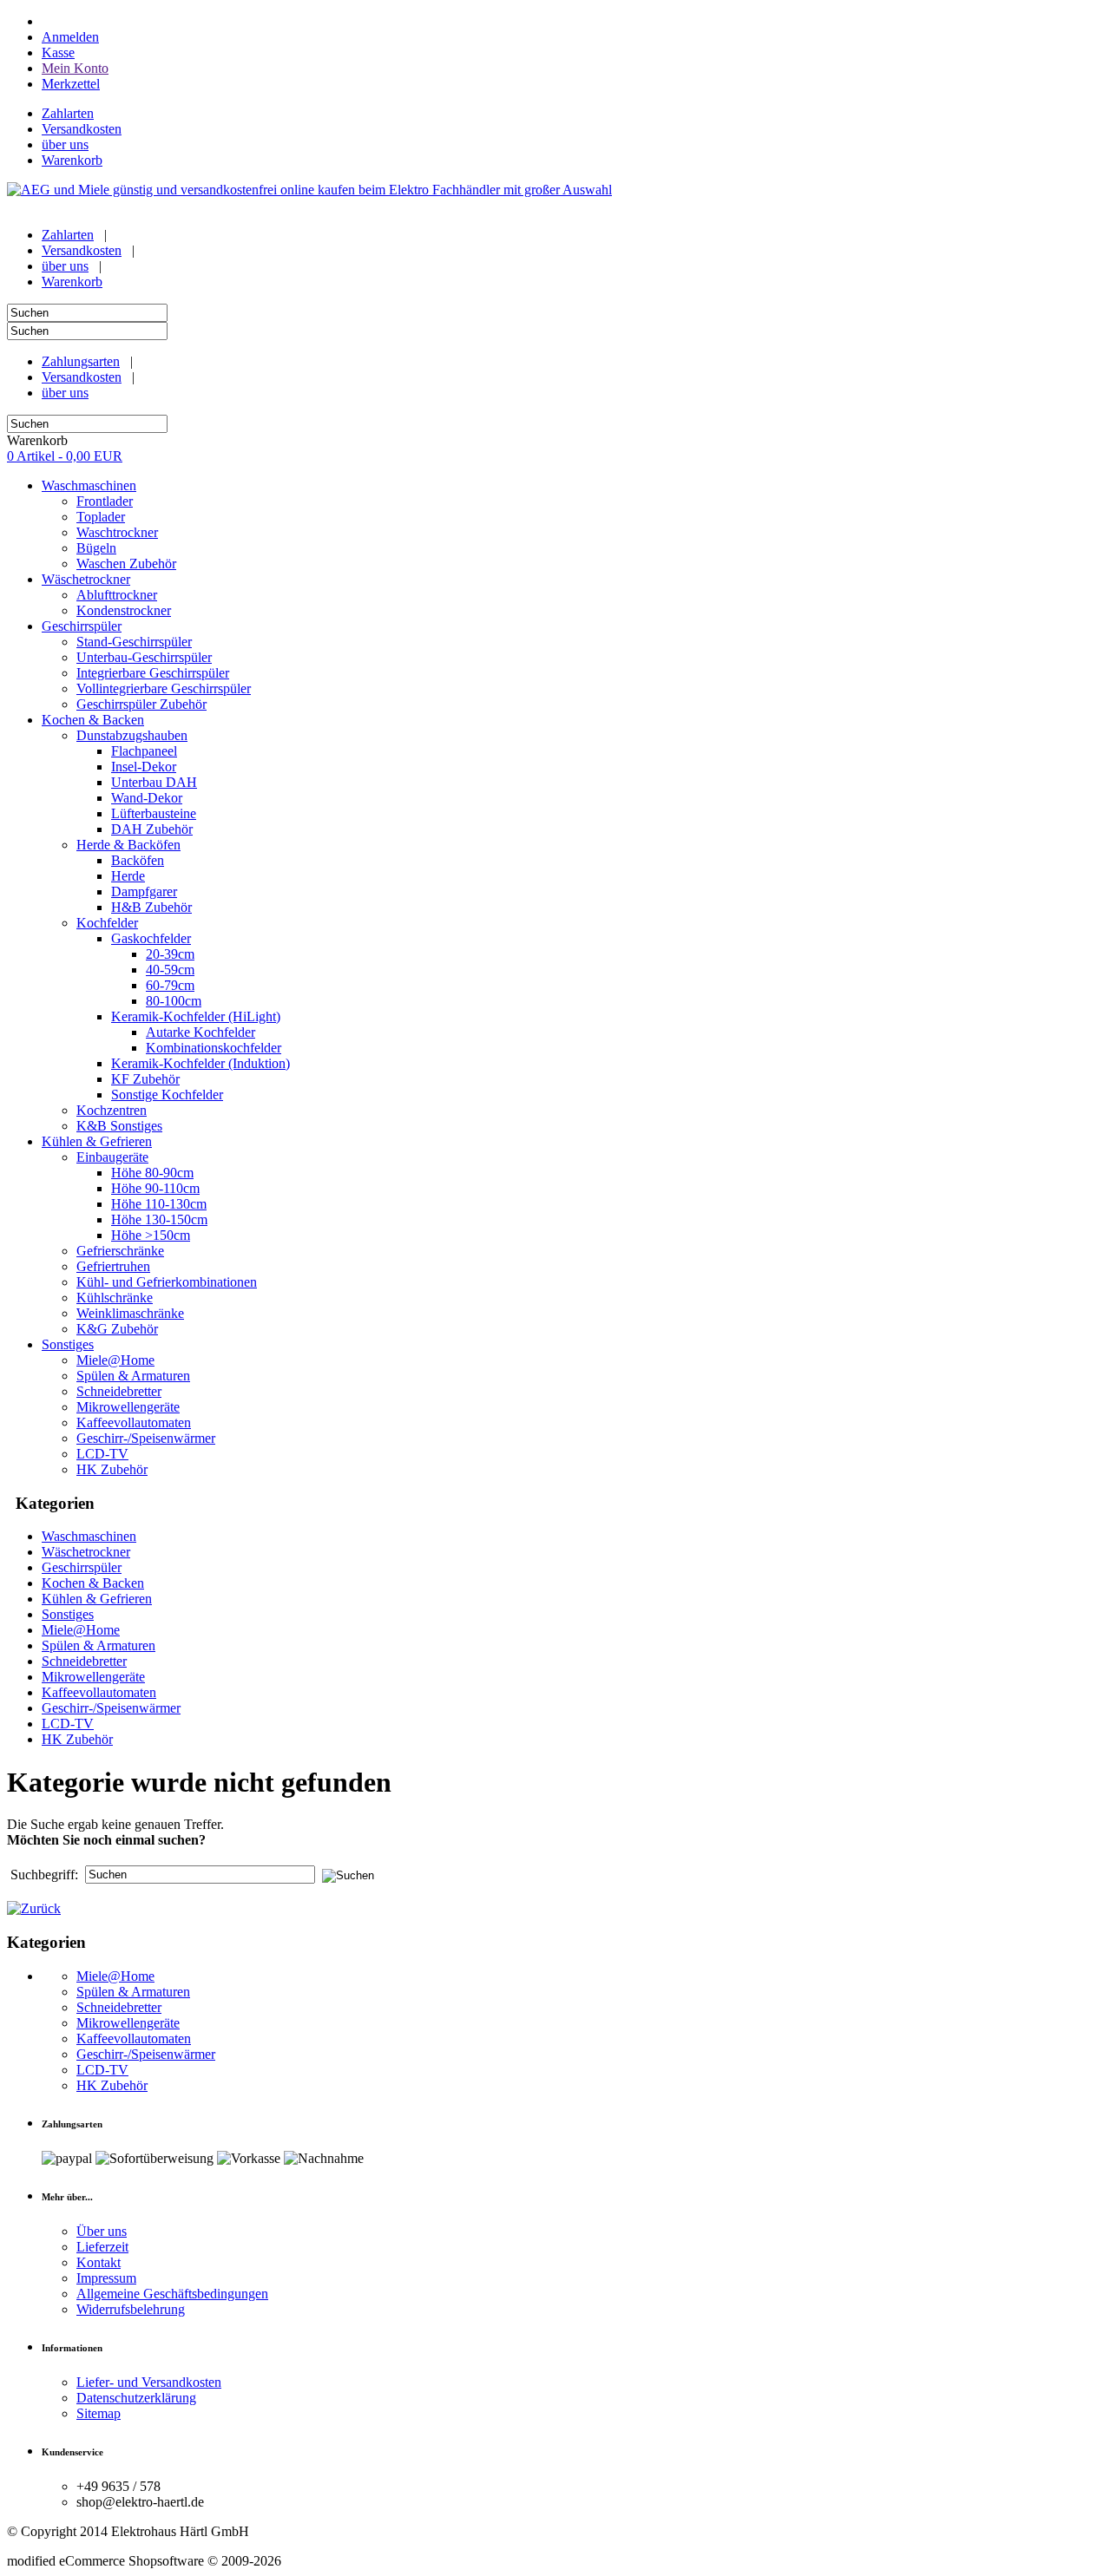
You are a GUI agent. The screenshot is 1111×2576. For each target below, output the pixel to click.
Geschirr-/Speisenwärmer (111, 1708)
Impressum (106, 2278)
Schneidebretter (84, 1661)
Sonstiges (68, 1614)
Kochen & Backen (93, 1583)
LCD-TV (68, 1724)
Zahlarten (68, 113)
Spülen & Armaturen (99, 1645)
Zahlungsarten (81, 361)
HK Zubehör (77, 1739)
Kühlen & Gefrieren (97, 1599)
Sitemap (99, 2413)
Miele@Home (81, 1630)
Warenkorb (72, 160)
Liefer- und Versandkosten (149, 2382)
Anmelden (70, 37)
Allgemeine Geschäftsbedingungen (172, 2294)
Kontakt (99, 2262)
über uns (65, 144)
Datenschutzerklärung (136, 2398)
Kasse (58, 52)
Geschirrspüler (82, 1567)
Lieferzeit (102, 2247)
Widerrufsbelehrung (131, 2309)
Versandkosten (82, 129)
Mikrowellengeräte (93, 1677)
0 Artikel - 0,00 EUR (65, 456)
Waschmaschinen (89, 1536)
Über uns (102, 2231)
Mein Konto (75, 68)
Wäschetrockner (86, 1552)
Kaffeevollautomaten (99, 1692)
